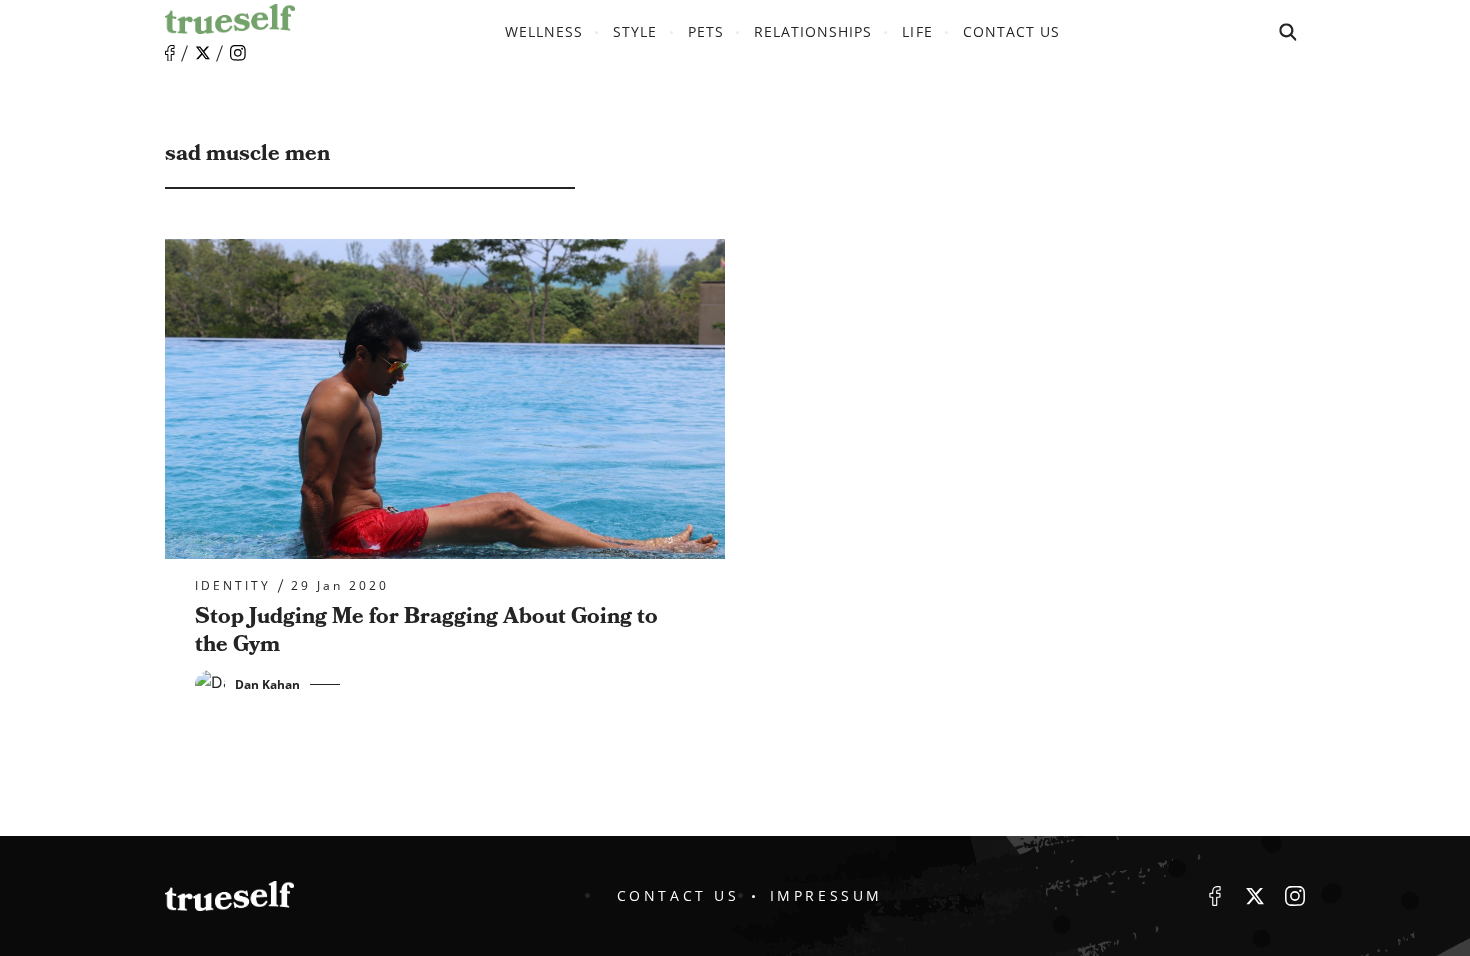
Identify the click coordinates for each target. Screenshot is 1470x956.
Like (170, 53)
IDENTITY (233, 586)
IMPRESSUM (826, 895)
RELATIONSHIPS (813, 31)
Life (917, 31)
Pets (706, 31)
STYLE (635, 31)
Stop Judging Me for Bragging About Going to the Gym (426, 631)
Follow (203, 53)
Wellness (544, 31)
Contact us (1012, 31)
